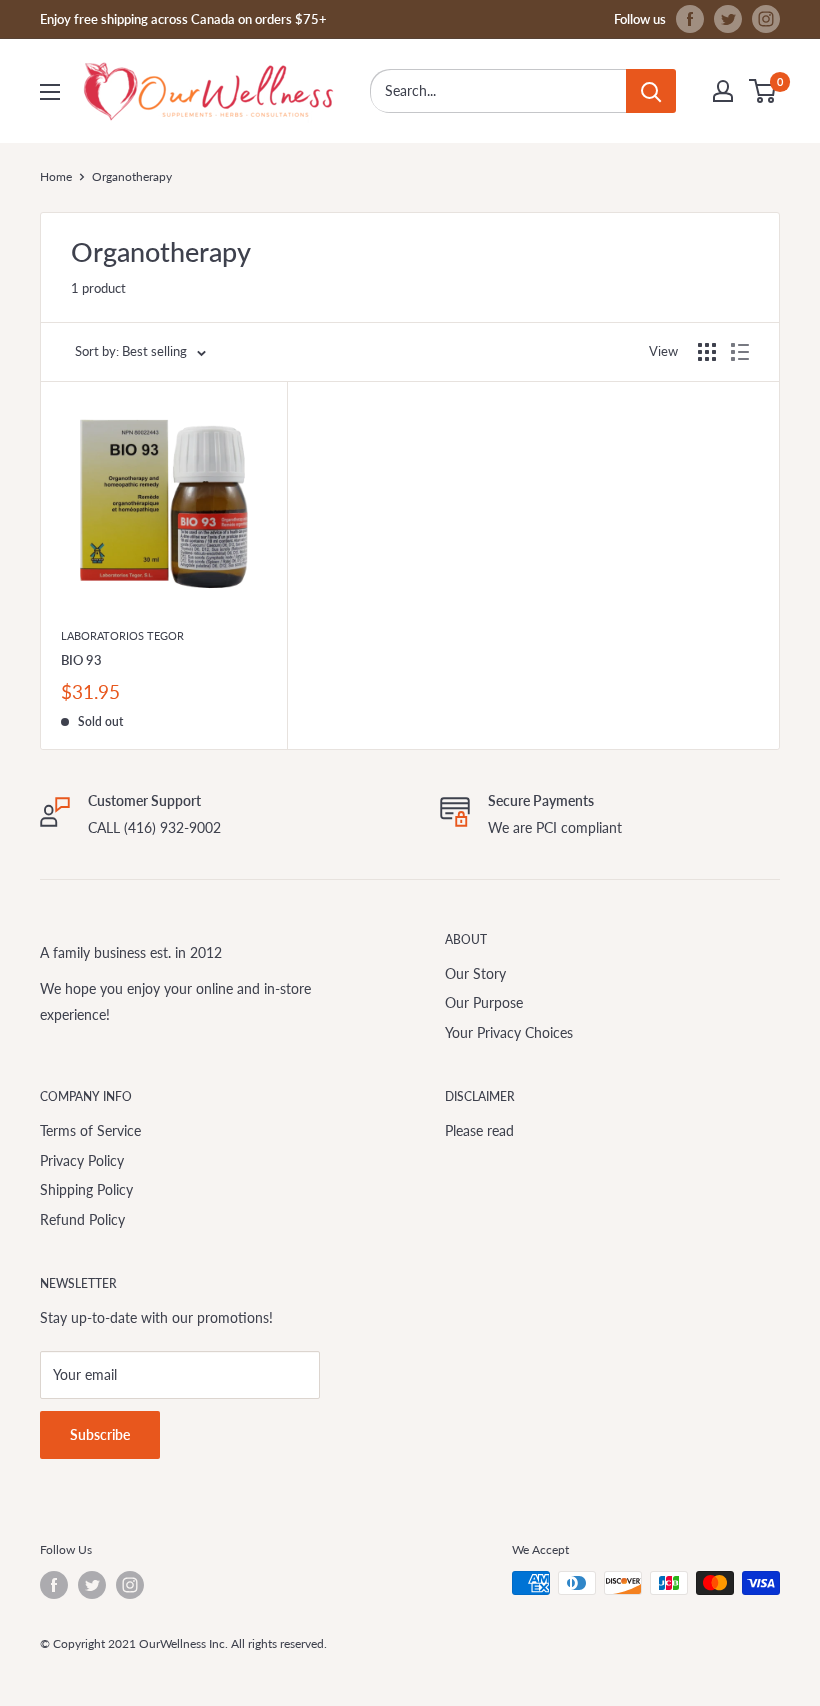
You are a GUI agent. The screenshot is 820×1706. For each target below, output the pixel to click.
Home (56, 176)
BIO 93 (81, 660)
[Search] (651, 91)
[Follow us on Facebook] (690, 19)
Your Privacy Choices (509, 1032)
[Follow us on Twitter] (728, 19)
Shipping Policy (86, 1189)
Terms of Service (90, 1130)
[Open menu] (50, 92)
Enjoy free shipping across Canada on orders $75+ (183, 19)
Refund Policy (82, 1219)
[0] (763, 91)
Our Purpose (484, 1002)
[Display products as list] (740, 352)
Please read (479, 1130)
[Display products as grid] (707, 352)
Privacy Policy (82, 1160)
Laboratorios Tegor (122, 635)
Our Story (475, 973)
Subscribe (100, 1434)
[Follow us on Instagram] (766, 19)
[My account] (723, 91)
